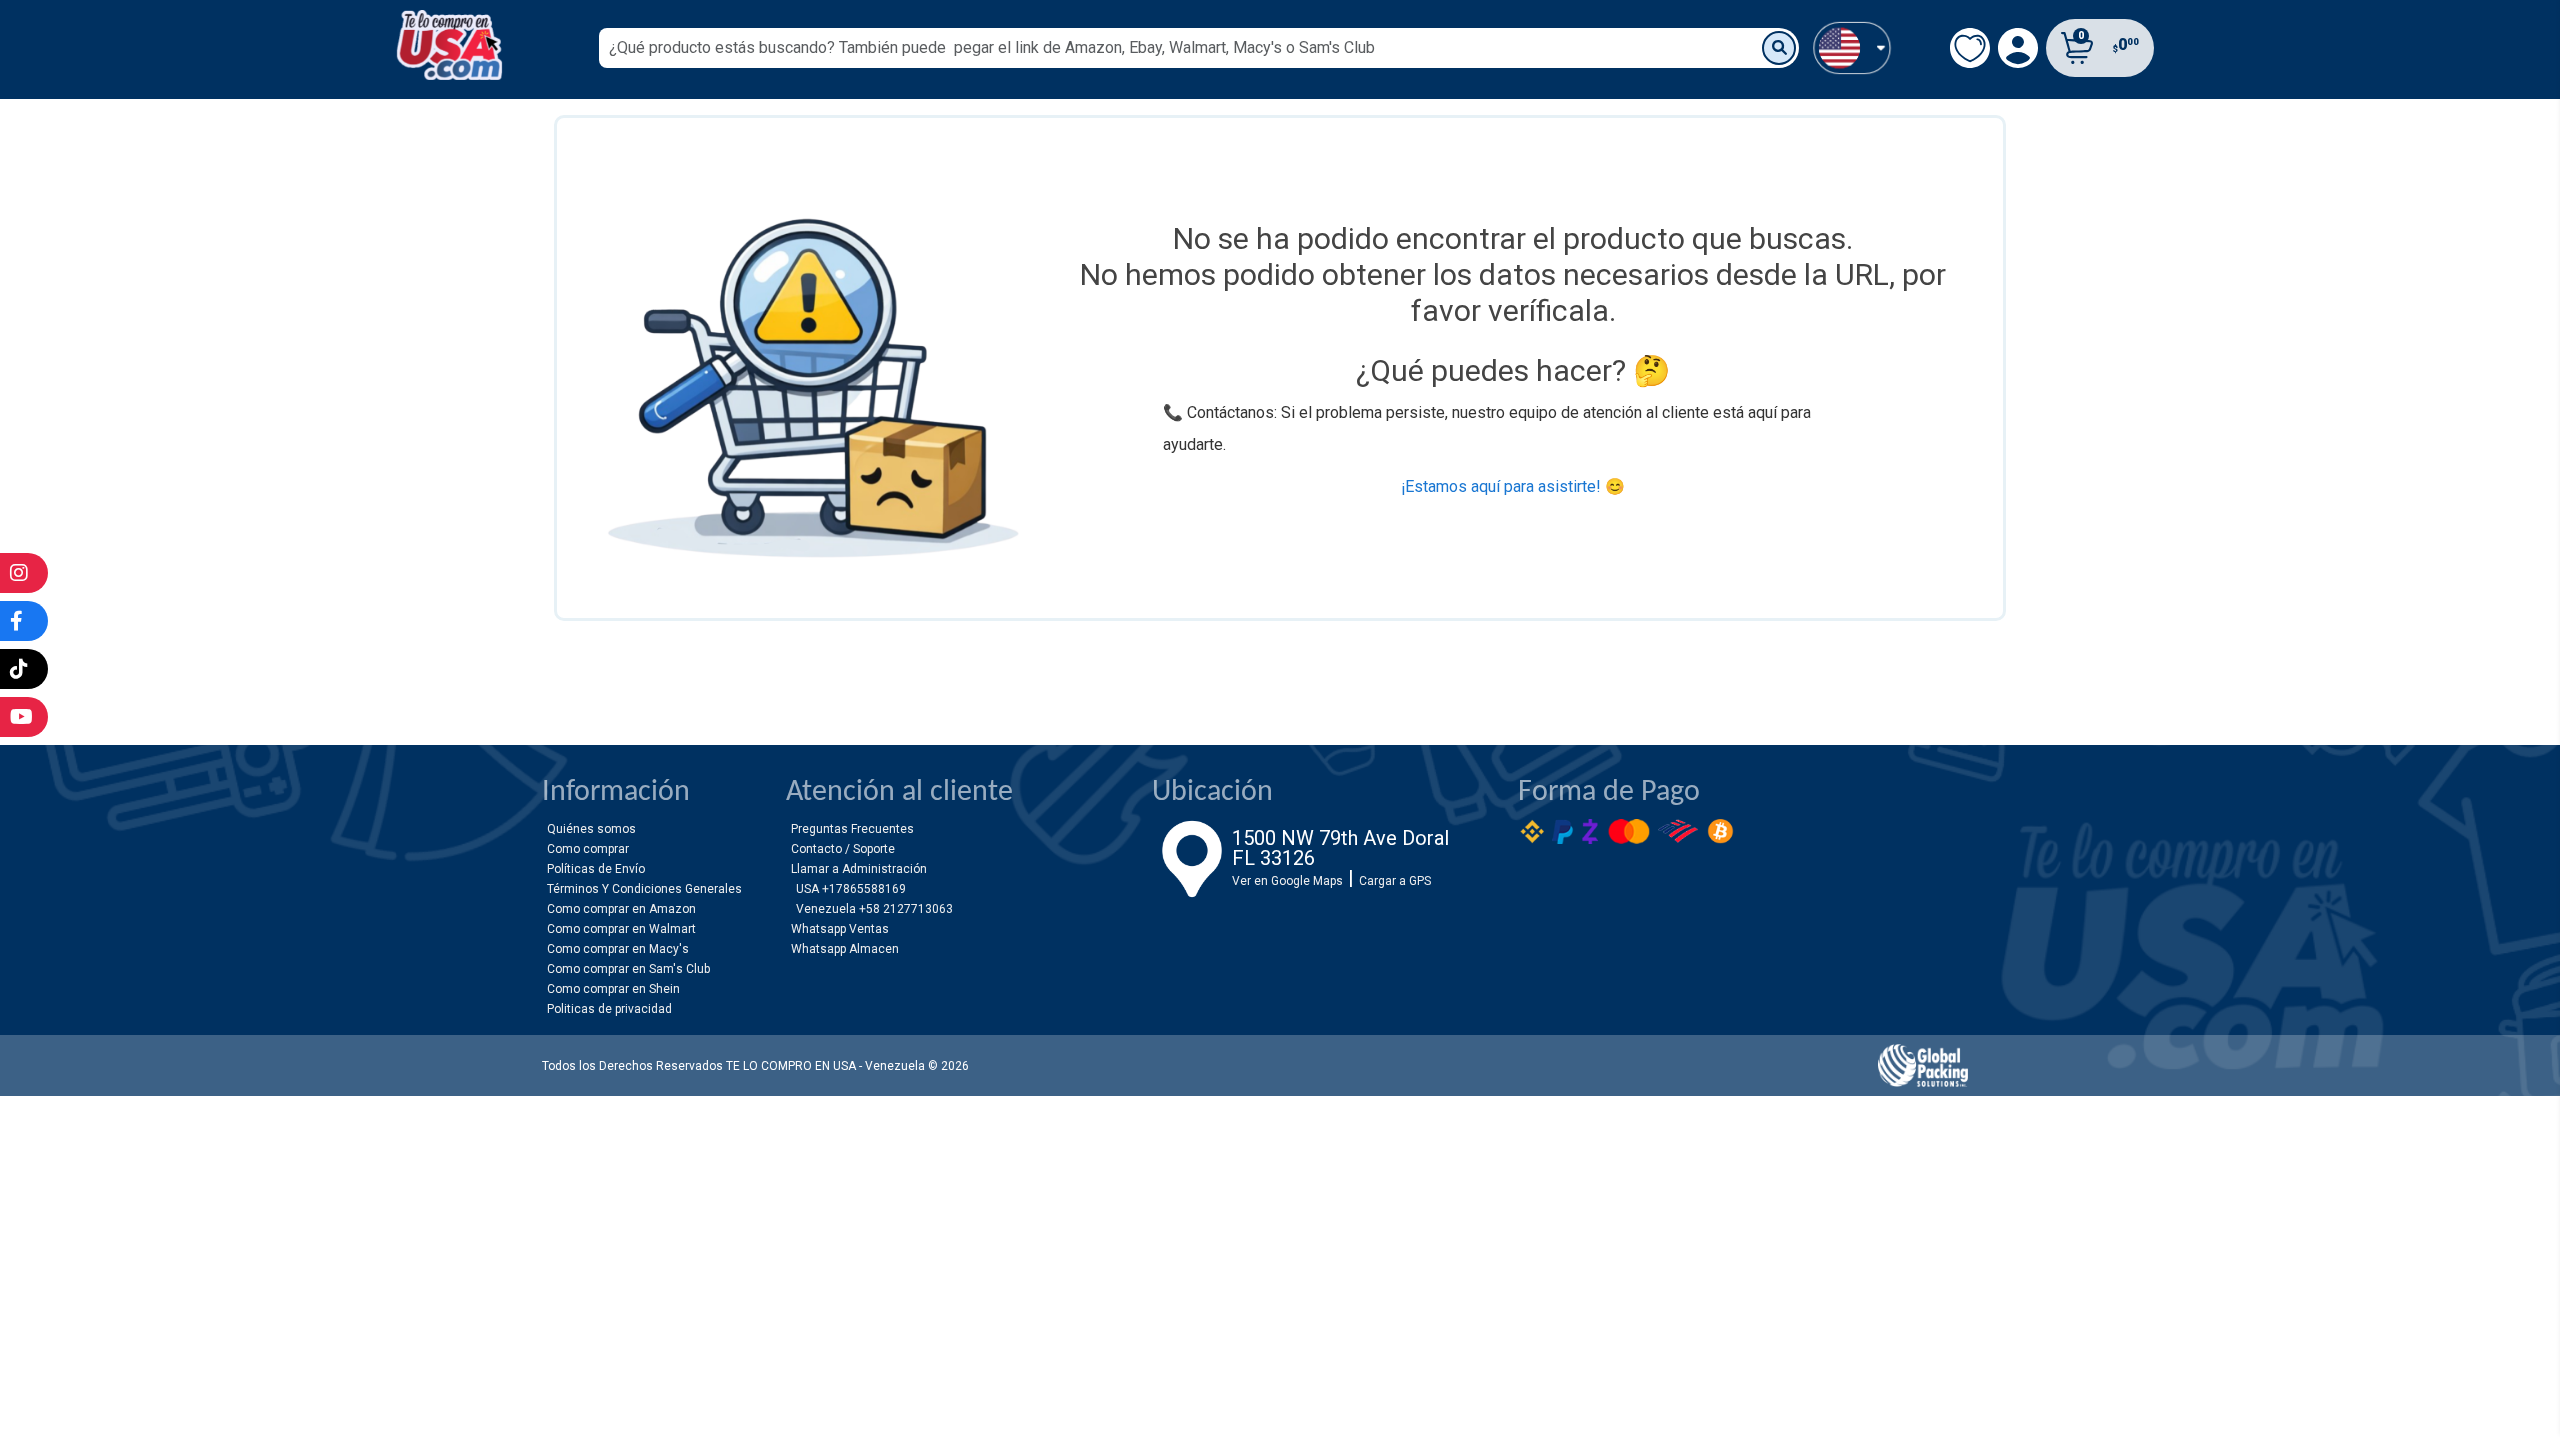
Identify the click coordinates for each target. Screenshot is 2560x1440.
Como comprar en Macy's (618, 949)
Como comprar (588, 849)
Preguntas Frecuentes (852, 829)
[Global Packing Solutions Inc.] (1923, 1065)
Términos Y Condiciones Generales (644, 889)
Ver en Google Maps (1287, 881)
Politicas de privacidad (609, 1009)
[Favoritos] (1970, 48)
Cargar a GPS (1395, 881)
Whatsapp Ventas (840, 929)
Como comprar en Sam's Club (628, 969)
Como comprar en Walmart (621, 929)
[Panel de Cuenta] (1852, 47)
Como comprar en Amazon (621, 909)
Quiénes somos (591, 829)
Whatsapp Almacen (845, 949)
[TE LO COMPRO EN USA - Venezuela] (449, 45)
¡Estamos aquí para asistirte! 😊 (1513, 486)
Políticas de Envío (596, 869)
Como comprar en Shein (613, 989)
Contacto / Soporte (843, 849)
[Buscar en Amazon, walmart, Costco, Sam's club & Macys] (1779, 48)
